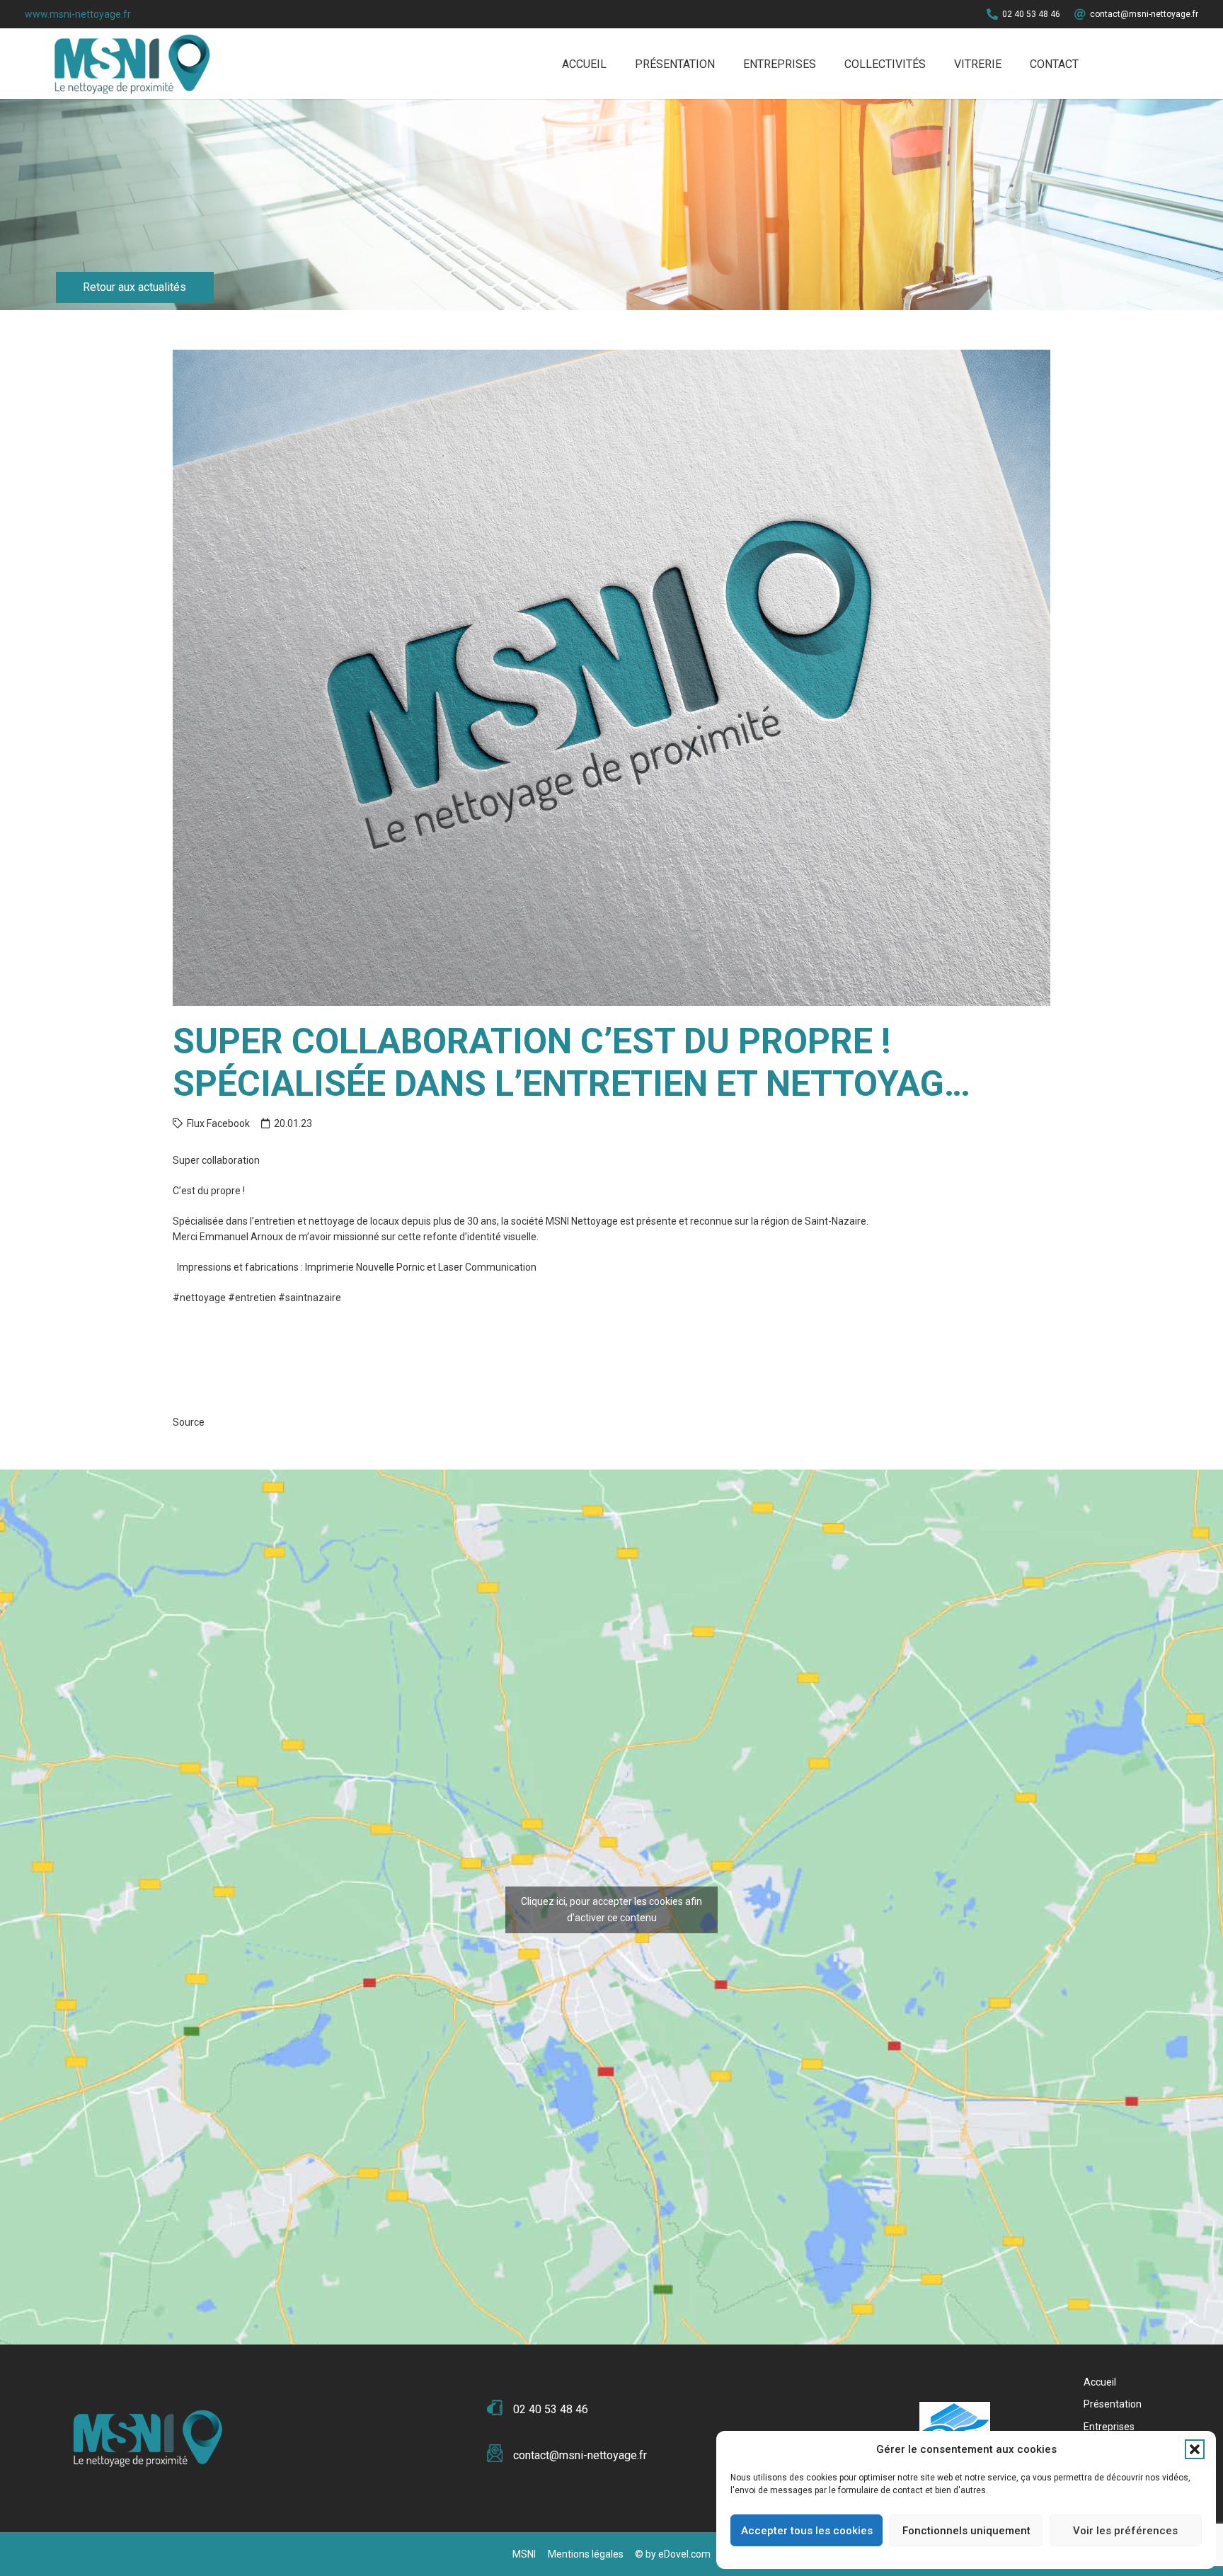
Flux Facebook (218, 1123)
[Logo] (129, 64)
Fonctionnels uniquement (966, 2531)
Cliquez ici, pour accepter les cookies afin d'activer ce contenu (611, 1910)
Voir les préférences (1125, 2531)
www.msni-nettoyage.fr (78, 14)
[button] (1195, 2449)
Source (189, 1422)
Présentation (1113, 2404)
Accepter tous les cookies (807, 2531)
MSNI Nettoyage (582, 1221)
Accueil (1100, 2382)
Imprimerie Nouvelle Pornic (365, 1267)
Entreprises (1109, 2427)
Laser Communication (487, 1267)
